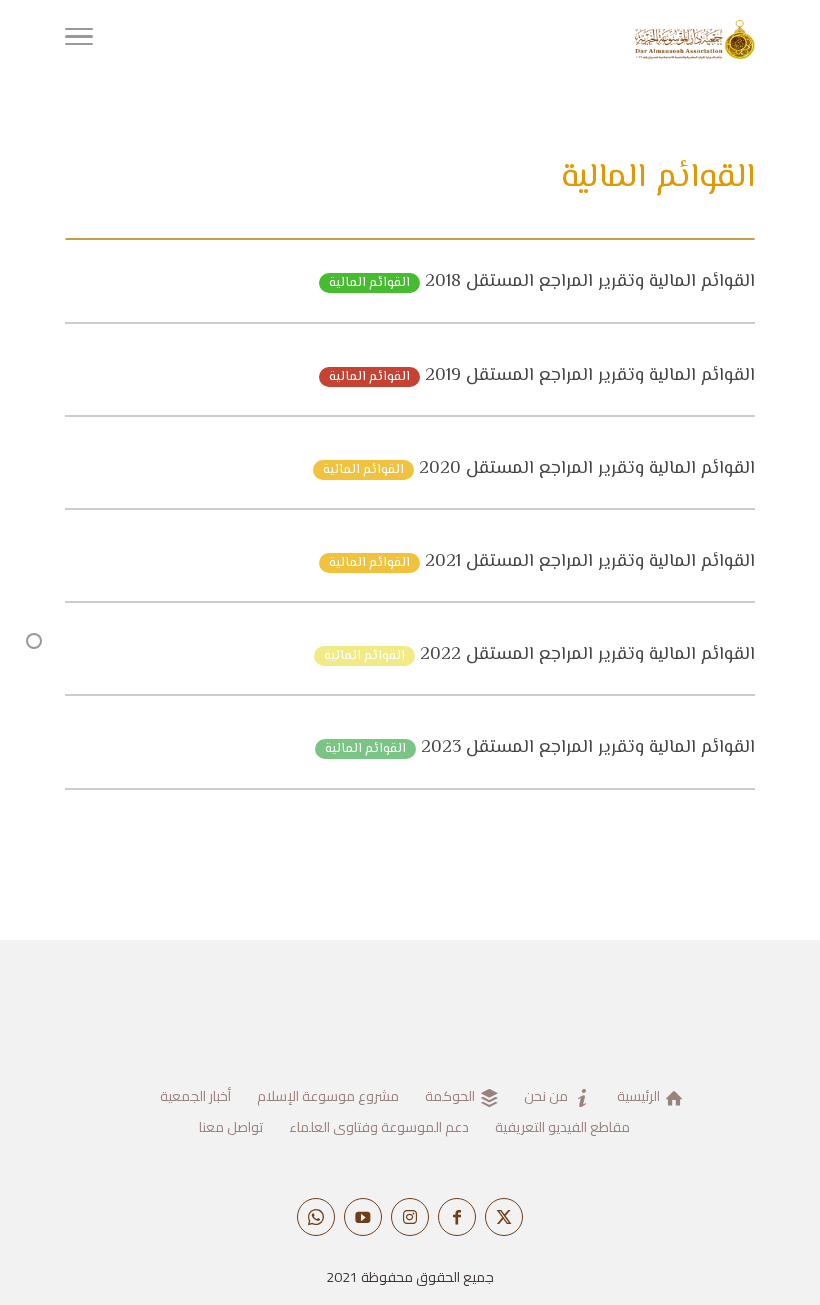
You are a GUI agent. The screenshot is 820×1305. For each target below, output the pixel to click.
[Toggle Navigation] (79, 40)
